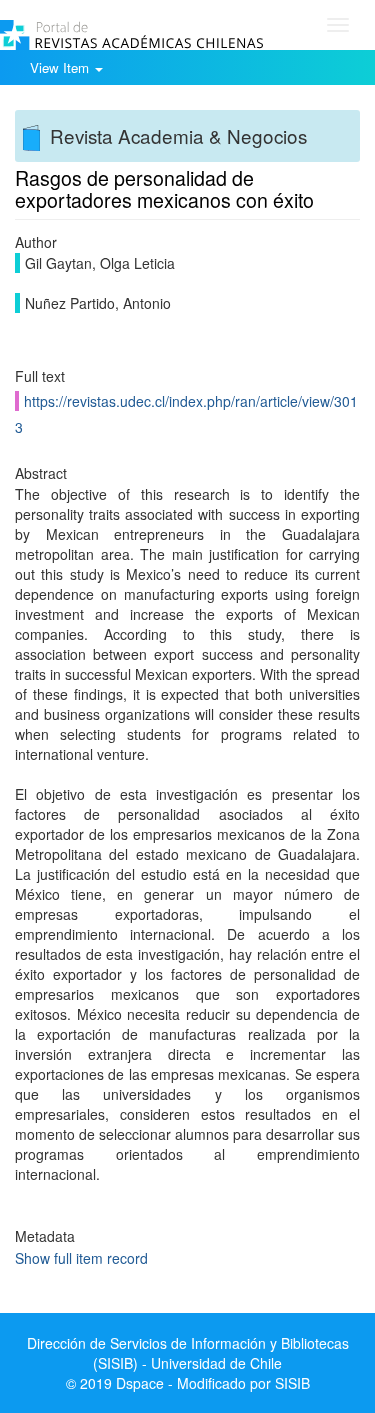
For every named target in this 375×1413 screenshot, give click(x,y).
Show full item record (81, 1258)
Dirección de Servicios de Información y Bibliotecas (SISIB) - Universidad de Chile (188, 1353)
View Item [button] (61, 67)
